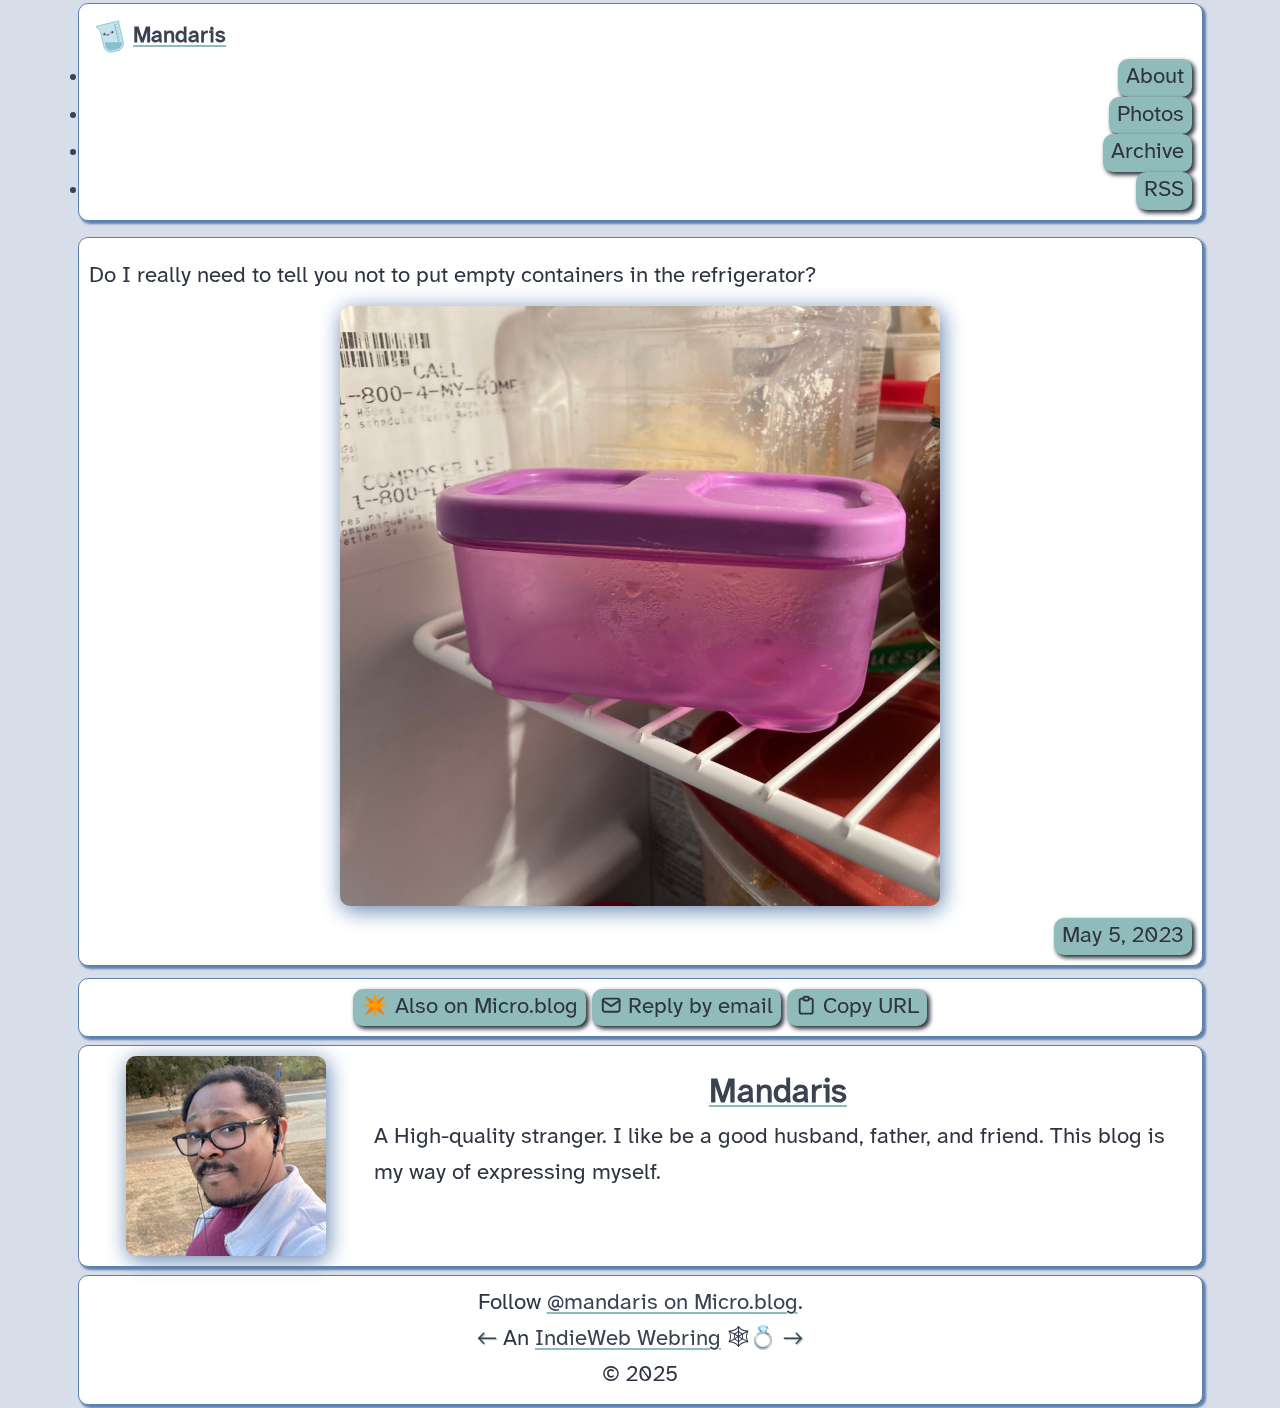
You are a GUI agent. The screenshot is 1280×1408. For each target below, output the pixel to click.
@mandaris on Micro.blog (672, 1303)
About (1155, 77)
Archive (1147, 152)
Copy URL (868, 1007)
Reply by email (697, 1007)
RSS (1164, 190)
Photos (1150, 115)
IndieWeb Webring (628, 1339)
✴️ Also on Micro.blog (469, 1007)
